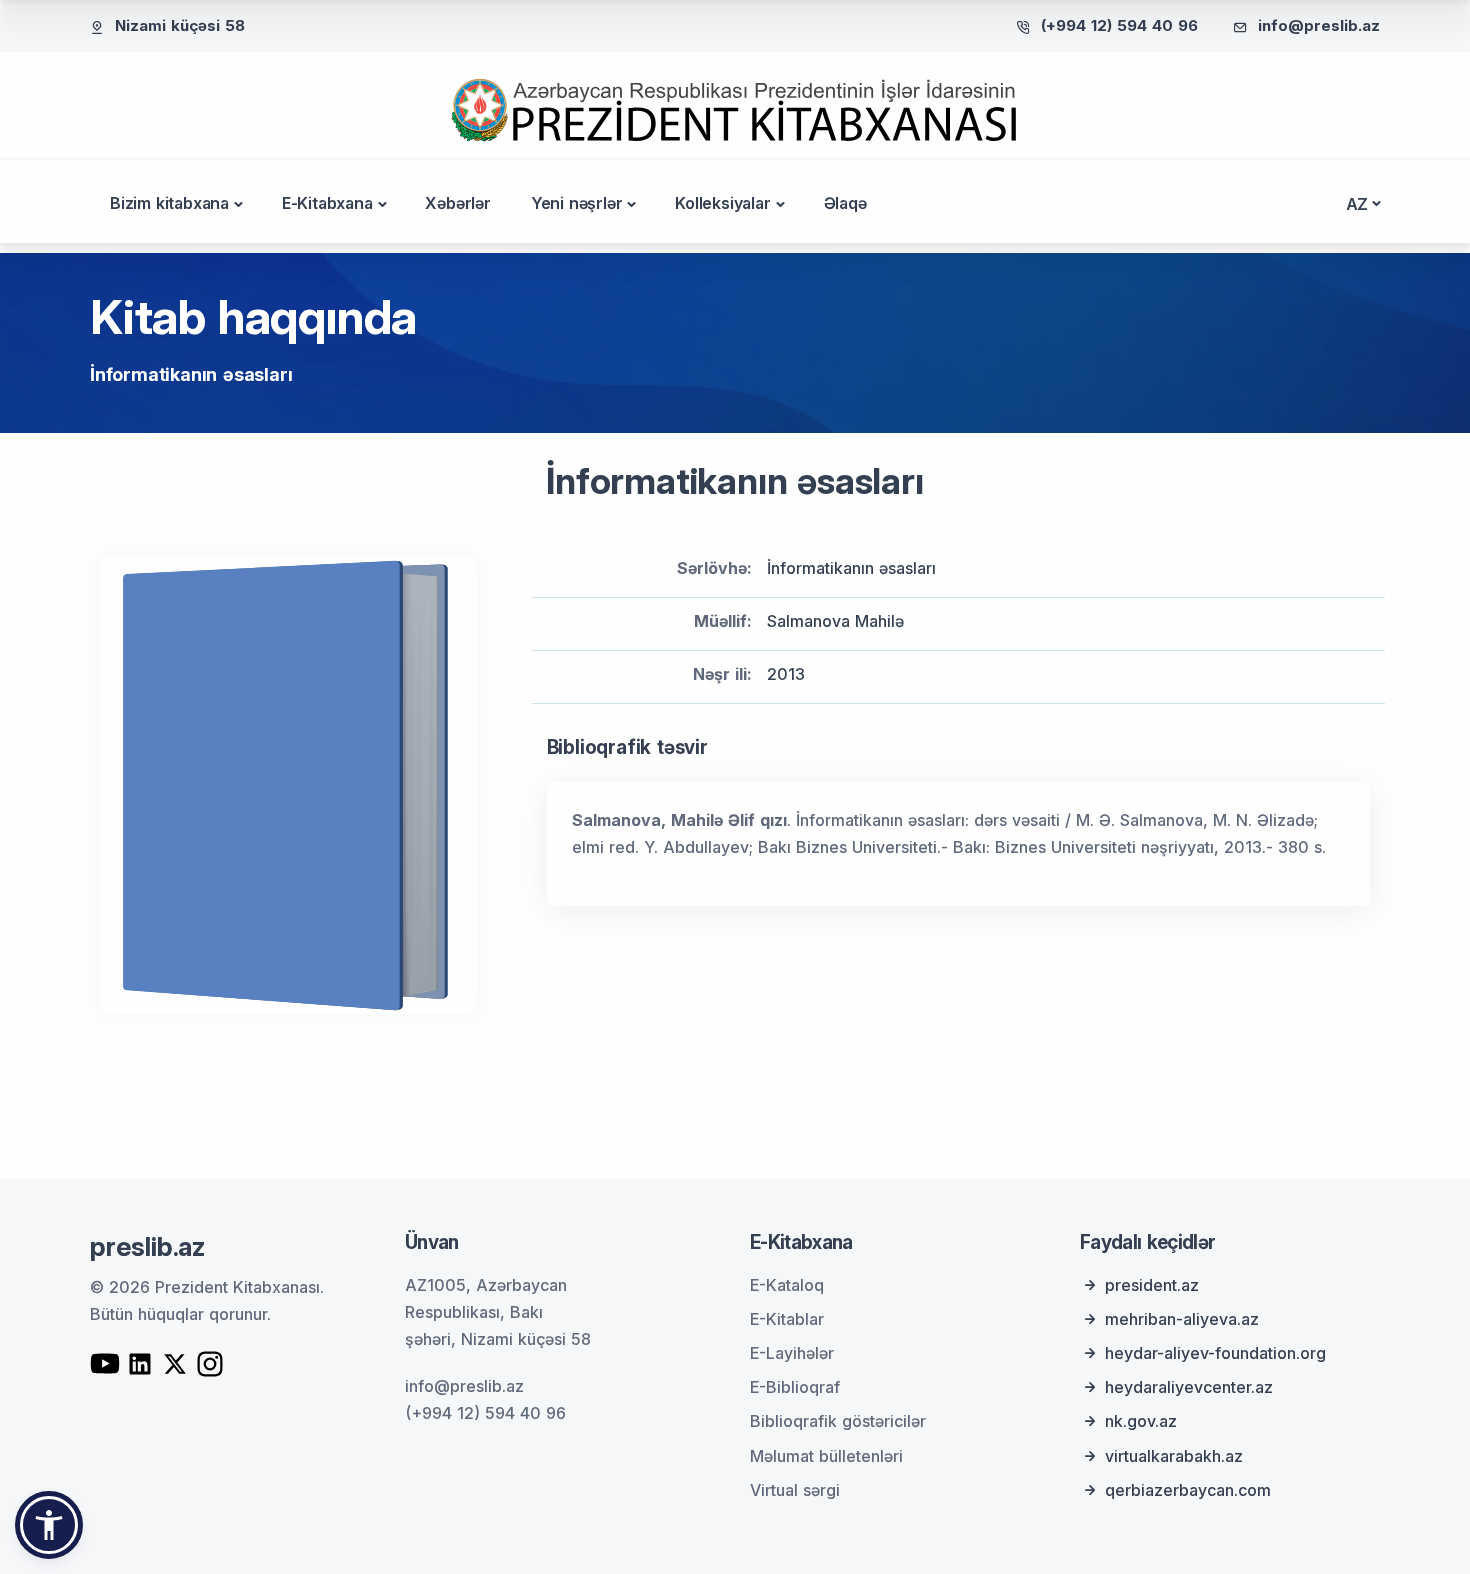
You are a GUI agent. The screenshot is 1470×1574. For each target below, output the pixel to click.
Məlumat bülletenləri (826, 1456)
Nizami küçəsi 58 (180, 25)
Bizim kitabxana (169, 203)
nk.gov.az (1141, 1421)
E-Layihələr (792, 1353)
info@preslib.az (1319, 25)
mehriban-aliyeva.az (1182, 1319)
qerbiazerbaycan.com (1188, 1490)
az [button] (1357, 204)
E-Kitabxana (327, 203)
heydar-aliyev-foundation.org (1215, 1353)
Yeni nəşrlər (577, 203)
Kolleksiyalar (722, 203)
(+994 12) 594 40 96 (1119, 25)
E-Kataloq (787, 1285)
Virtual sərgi (795, 1490)
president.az (1152, 1285)
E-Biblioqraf (795, 1387)
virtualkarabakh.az (1174, 1456)
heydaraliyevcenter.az (1189, 1387)
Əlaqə (845, 203)
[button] (49, 1525)
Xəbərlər (457, 203)
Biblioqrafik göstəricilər (838, 1421)
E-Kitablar (787, 1319)
